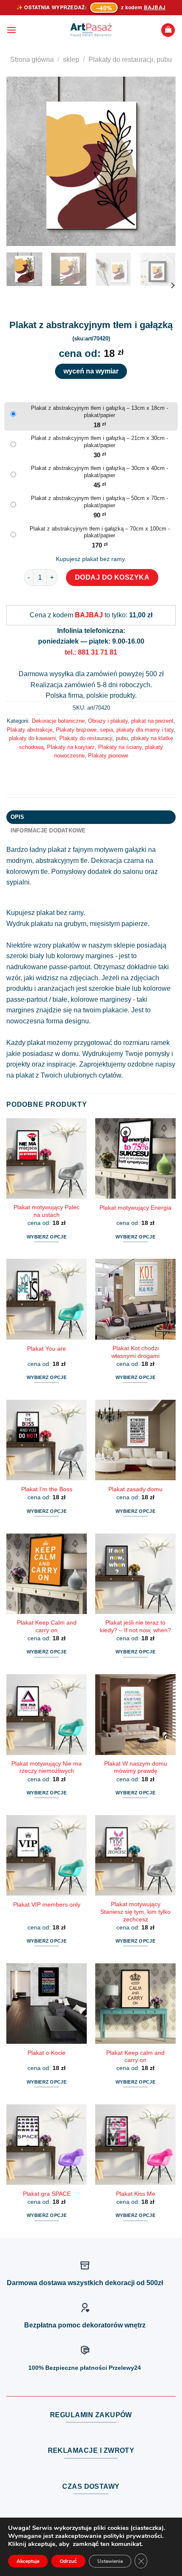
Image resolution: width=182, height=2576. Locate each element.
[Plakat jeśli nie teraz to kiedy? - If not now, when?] (135, 1574)
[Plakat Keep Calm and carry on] (47, 1574)
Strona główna (32, 59)
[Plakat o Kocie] (47, 2004)
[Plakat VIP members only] (47, 1855)
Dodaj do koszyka (112, 577)
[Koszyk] (168, 30)
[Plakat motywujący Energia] (135, 1158)
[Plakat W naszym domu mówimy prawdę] (135, 1714)
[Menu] (11, 30)
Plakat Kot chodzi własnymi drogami (135, 1352)
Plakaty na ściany (120, 747)
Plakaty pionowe (108, 756)
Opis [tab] (18, 817)
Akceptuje (28, 2561)
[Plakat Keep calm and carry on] (135, 2004)
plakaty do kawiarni (32, 738)
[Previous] (20, 161)
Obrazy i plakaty (108, 721)
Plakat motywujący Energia (135, 1208)
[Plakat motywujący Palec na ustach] (47, 1158)
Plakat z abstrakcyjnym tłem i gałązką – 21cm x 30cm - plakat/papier (99, 442)
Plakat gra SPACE (47, 2194)
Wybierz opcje (47, 1237)
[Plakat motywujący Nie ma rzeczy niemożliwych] (47, 1714)
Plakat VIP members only (47, 1905)
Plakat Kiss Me (136, 2194)
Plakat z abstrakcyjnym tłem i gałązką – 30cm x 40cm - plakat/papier (99, 472)
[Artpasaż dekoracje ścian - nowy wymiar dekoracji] (91, 30)
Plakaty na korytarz (71, 747)
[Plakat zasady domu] (135, 1440)
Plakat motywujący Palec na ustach (47, 1211)
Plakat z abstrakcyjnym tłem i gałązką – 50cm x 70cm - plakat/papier (99, 502)
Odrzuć (68, 2561)
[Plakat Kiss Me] (135, 2145)
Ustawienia (110, 2561)
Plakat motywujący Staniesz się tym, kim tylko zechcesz (135, 1912)
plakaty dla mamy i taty (145, 730)
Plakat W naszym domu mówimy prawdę (136, 1768)
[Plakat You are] (47, 1299)
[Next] (162, 161)
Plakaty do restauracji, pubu (130, 59)
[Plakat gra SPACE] (47, 2145)
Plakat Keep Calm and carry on (47, 1627)
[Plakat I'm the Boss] (47, 1440)
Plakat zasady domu (135, 1489)
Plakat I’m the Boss (47, 1489)
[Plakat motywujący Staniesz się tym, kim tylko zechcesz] (135, 1855)
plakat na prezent (152, 721)
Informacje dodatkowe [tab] (48, 831)
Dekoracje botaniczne (58, 721)
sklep (71, 59)
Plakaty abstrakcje (30, 730)
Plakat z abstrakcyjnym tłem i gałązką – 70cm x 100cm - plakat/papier (100, 532)
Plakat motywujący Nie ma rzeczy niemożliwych (47, 1768)
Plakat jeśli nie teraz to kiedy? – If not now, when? (135, 1627)
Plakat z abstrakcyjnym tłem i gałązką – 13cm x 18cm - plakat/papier (99, 412)
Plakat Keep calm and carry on (135, 2057)
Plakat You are (47, 1349)
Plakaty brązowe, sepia (84, 730)
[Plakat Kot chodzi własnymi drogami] (135, 1299)
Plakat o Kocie (47, 2053)
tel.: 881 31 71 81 (91, 652)
